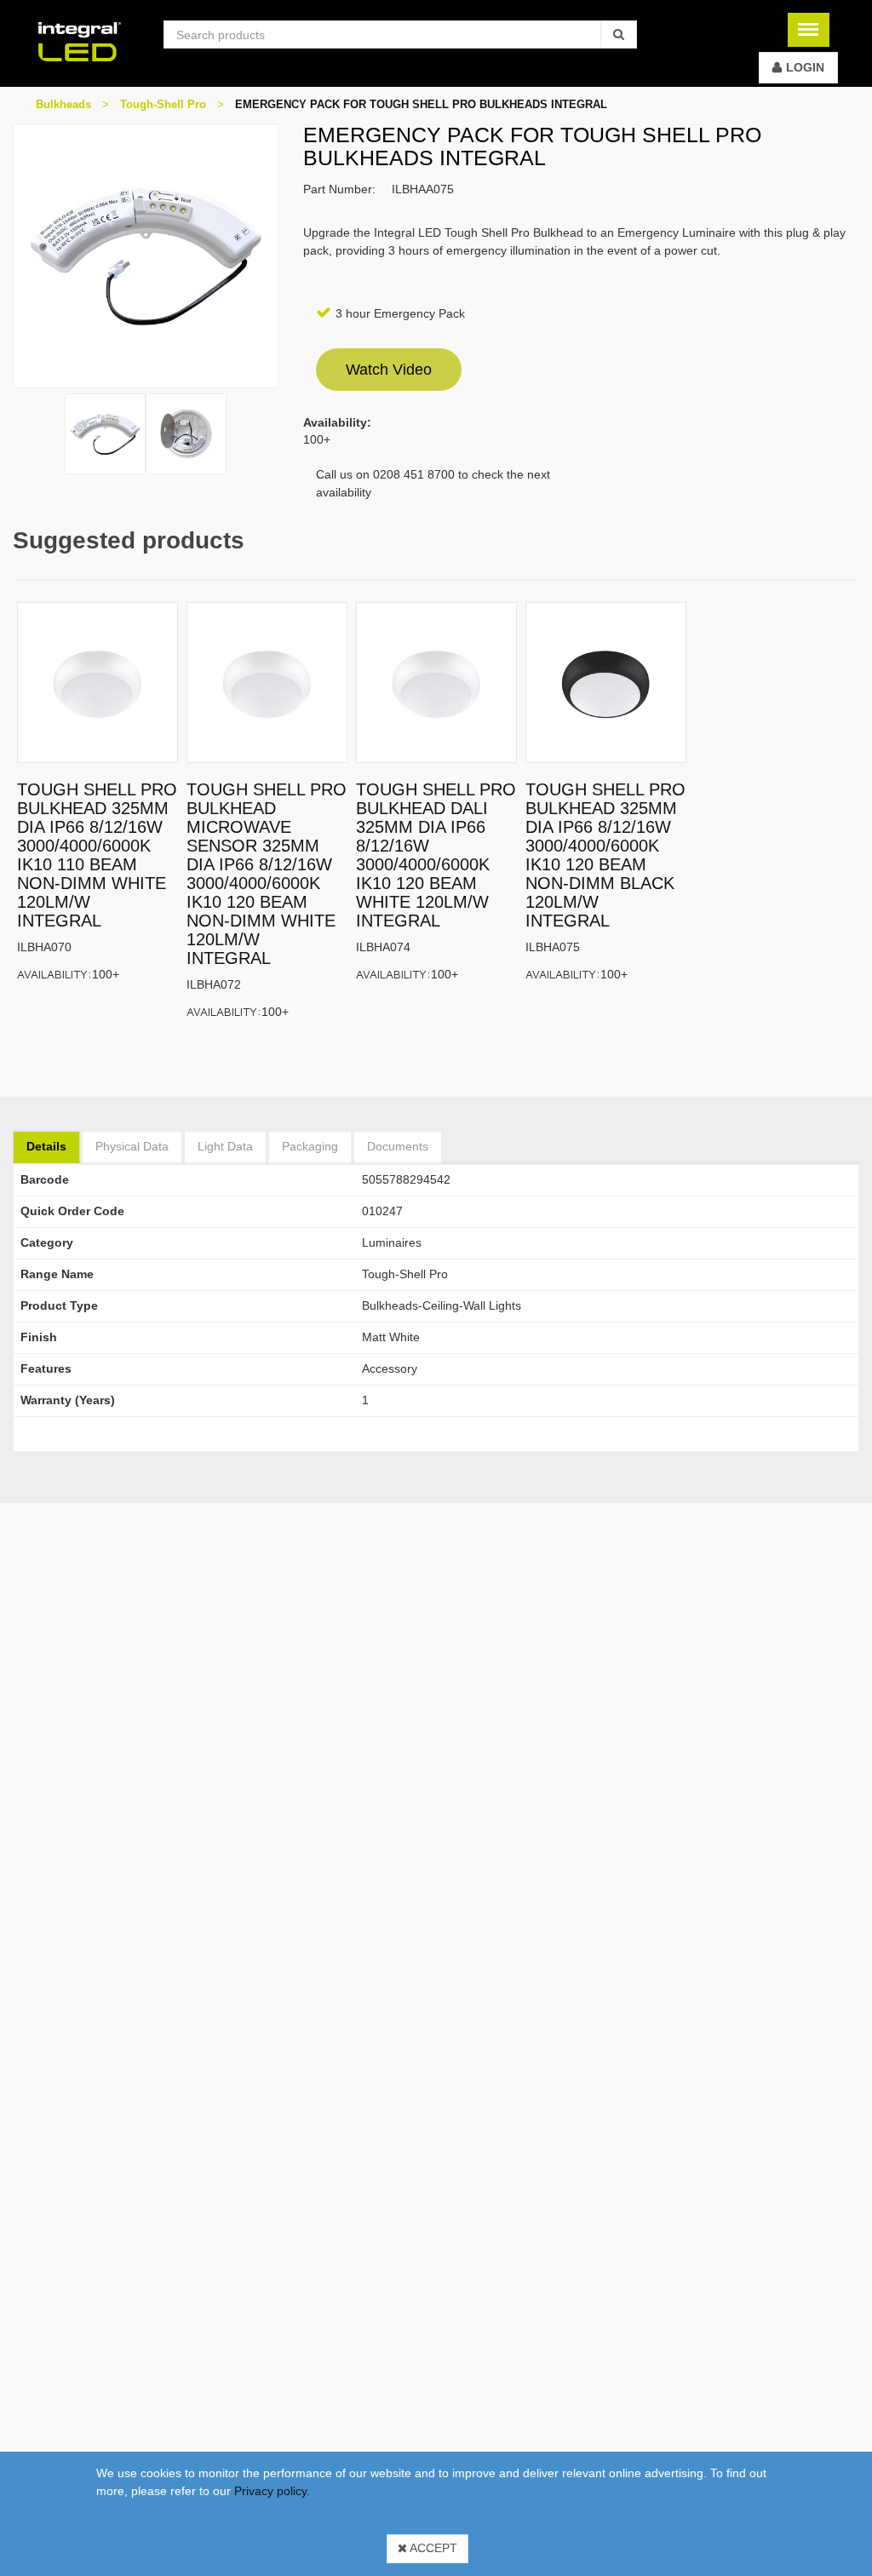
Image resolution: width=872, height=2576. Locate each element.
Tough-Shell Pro (163, 104)
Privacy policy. (272, 2491)
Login (805, 67)
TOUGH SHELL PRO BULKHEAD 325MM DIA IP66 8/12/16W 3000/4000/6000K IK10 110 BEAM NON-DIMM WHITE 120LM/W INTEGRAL (97, 855)
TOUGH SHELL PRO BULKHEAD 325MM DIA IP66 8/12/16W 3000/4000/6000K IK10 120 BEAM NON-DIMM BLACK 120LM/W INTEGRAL (605, 855)
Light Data (225, 1146)
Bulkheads (63, 104)
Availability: (54, 974)
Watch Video (389, 370)
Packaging (310, 1146)
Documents (398, 1146)
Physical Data (132, 1146)
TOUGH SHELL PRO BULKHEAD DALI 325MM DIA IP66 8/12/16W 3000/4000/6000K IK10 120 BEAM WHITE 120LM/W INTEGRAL (436, 855)
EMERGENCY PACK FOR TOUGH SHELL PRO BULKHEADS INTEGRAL (421, 104)
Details (46, 1146)
